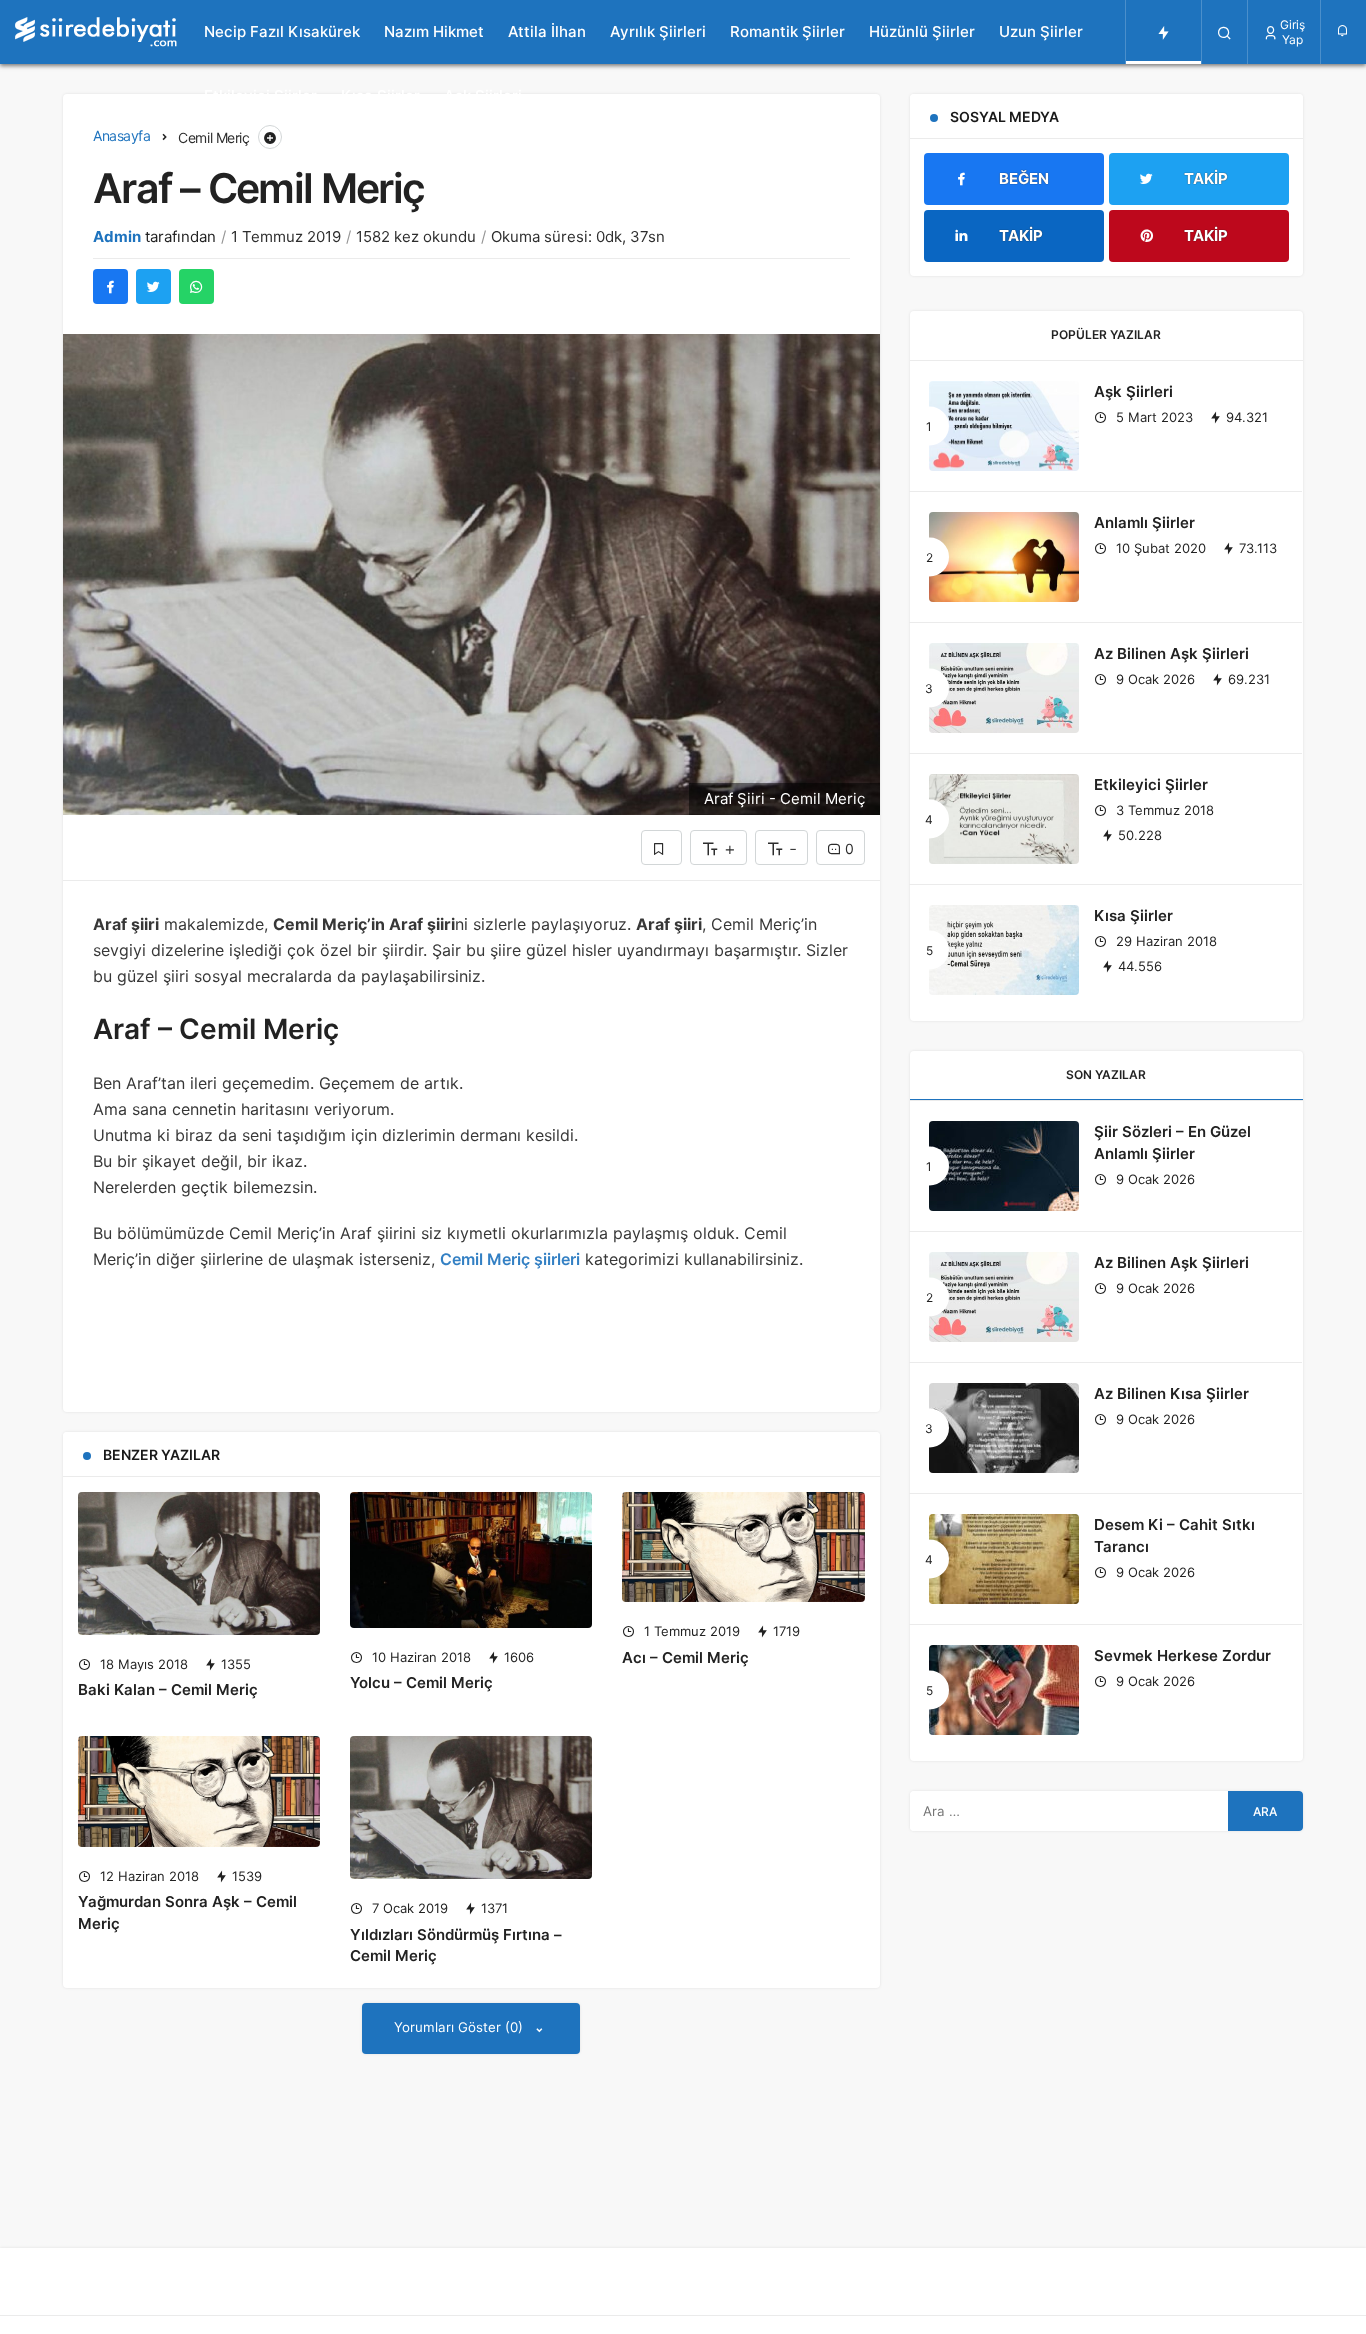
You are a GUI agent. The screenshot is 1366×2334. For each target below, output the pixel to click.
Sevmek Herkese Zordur (1182, 1655)
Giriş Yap (1292, 32)
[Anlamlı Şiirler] (1004, 557)
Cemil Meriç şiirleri (510, 1259)
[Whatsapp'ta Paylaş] (196, 286)
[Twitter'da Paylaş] (153, 286)
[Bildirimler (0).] (1343, 30)
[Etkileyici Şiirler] (1004, 819)
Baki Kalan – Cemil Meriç (168, 1690)
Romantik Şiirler (787, 31)
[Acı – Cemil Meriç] (743, 1547)
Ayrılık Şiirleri (658, 31)
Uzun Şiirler (1041, 31)
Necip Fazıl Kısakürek (282, 31)
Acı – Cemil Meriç (685, 1657)
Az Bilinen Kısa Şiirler (1171, 1393)
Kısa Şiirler (380, 95)
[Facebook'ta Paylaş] (110, 286)
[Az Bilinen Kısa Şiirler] (1004, 1428)
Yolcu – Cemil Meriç (421, 1683)
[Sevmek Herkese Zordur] (1004, 1690)
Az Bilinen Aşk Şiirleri (1171, 653)
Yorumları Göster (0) (460, 2027)
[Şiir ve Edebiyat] (96, 32)
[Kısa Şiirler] (1004, 950)
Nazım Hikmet (434, 31)
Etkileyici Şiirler (260, 95)
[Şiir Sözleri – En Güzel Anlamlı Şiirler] (1004, 1166)
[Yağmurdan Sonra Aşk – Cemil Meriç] (199, 1791)
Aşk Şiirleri (483, 95)
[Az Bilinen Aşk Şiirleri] (1004, 688)
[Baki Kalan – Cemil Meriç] (199, 1563)
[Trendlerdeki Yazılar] (1163, 32)
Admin (117, 236)
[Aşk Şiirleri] (1004, 426)
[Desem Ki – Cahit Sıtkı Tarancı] (1004, 1559)
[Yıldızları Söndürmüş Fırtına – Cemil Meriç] (471, 1807)
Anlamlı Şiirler (1144, 522)
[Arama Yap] (1224, 32)
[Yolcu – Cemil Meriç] (471, 1560)
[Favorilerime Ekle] (661, 847)
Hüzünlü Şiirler (922, 31)
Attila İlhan (547, 31)
